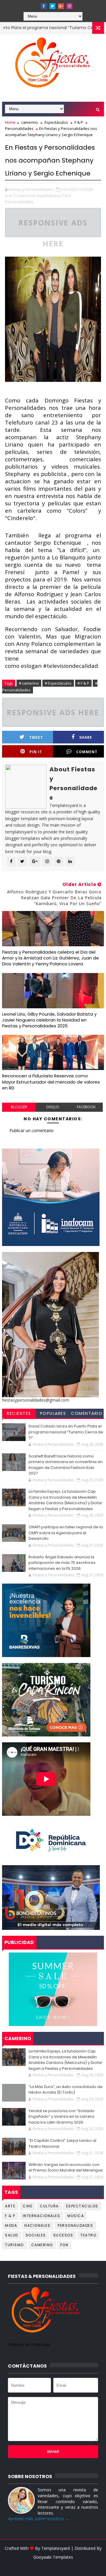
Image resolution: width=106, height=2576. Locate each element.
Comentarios (87, 1414)
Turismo (14, 2245)
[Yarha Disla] (52, 2566)
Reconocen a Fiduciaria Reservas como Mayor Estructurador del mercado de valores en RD (51, 1082)
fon (64, 2245)
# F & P (83, 683)
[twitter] (52, 6)
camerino (30, 122)
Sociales (36, 2235)
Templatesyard (56, 2548)
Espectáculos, (49, 195)
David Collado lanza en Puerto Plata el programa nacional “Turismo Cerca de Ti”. (66, 1432)
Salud (12, 2235)
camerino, (27, 195)
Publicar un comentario (32, 1130)
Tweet (36, 737)
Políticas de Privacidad (29, 2345)
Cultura (49, 2206)
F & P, (67, 195)
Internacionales (42, 2216)
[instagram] (69, 6)
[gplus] (61, 6)
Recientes (19, 1413)
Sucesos (63, 2235)
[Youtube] (35, 4)
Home (10, 122)
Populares (53, 1413)
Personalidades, (20, 202)
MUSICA (76, 2216)
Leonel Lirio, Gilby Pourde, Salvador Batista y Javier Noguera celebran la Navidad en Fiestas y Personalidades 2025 (49, 1020)
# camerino (29, 683)
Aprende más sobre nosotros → (39, 2519)
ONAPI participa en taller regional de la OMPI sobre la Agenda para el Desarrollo (66, 1533)
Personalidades (19, 128)
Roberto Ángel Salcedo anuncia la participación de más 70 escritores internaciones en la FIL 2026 (62, 1563)
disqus (53, 1107)
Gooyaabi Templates (53, 2557)
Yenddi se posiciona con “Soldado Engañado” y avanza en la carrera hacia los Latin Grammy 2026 (62, 2117)
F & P (79, 122)
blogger (19, 1107)
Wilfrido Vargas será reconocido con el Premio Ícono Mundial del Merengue (66, 2168)
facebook (86, 1107)
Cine (28, 2206)
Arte (10, 2206)
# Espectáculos (58, 683)
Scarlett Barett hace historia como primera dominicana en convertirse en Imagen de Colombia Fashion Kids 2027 (66, 1465)
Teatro (88, 2235)
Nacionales (37, 2225)
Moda (11, 2225)
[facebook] (44, 6)
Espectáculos (56, 122)
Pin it (36, 752)
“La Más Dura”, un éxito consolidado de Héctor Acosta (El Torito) (66, 2090)
